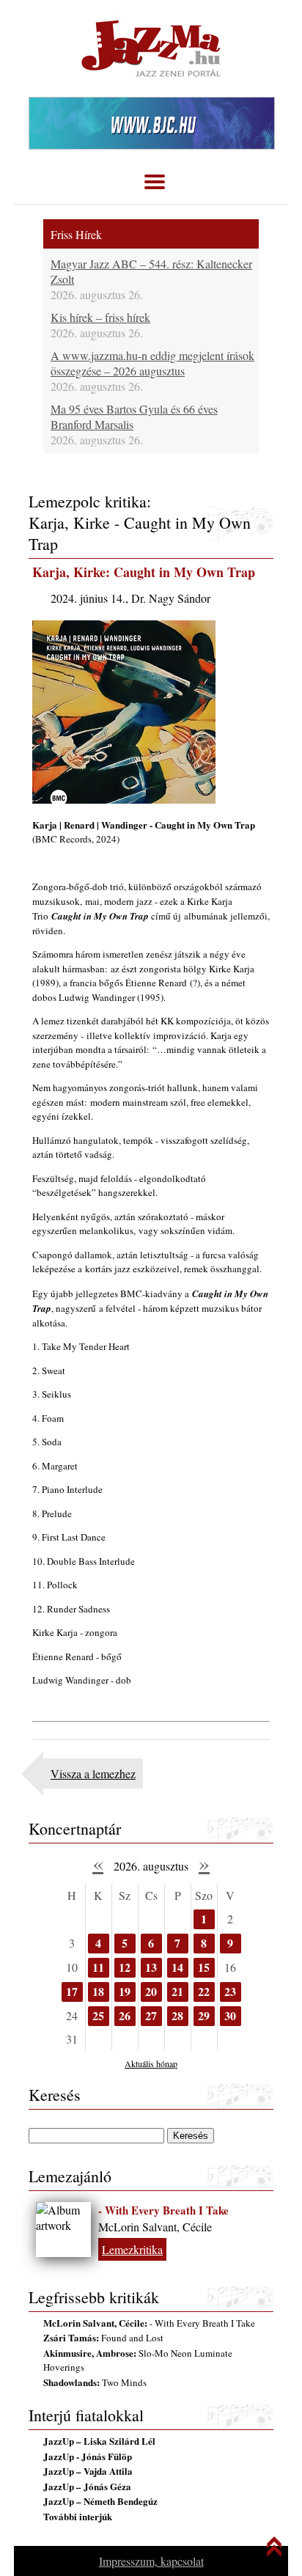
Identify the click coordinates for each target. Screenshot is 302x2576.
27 (151, 2015)
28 (177, 2015)
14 (177, 1967)
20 (151, 1991)
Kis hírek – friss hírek (100, 317)
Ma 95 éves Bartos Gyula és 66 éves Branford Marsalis (134, 417)
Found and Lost (103, 2338)
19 (125, 1991)
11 (98, 1967)
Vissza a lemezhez (93, 1773)
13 (151, 1967)
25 (98, 2015)
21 (177, 1991)
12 (125, 1967)
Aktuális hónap (151, 2063)
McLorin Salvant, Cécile (155, 2227)
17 (72, 1991)
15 (204, 1967)
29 (204, 2015)
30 (230, 2015)
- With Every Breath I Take (163, 2210)
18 (98, 1991)
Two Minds (95, 2382)
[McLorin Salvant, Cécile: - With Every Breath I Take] (63, 2230)
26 (125, 2015)
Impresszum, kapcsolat (151, 2561)
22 (204, 1991)
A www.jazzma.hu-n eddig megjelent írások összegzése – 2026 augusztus (152, 363)
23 (230, 1991)
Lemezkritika (132, 2249)
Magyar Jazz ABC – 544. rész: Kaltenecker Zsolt (151, 271)
